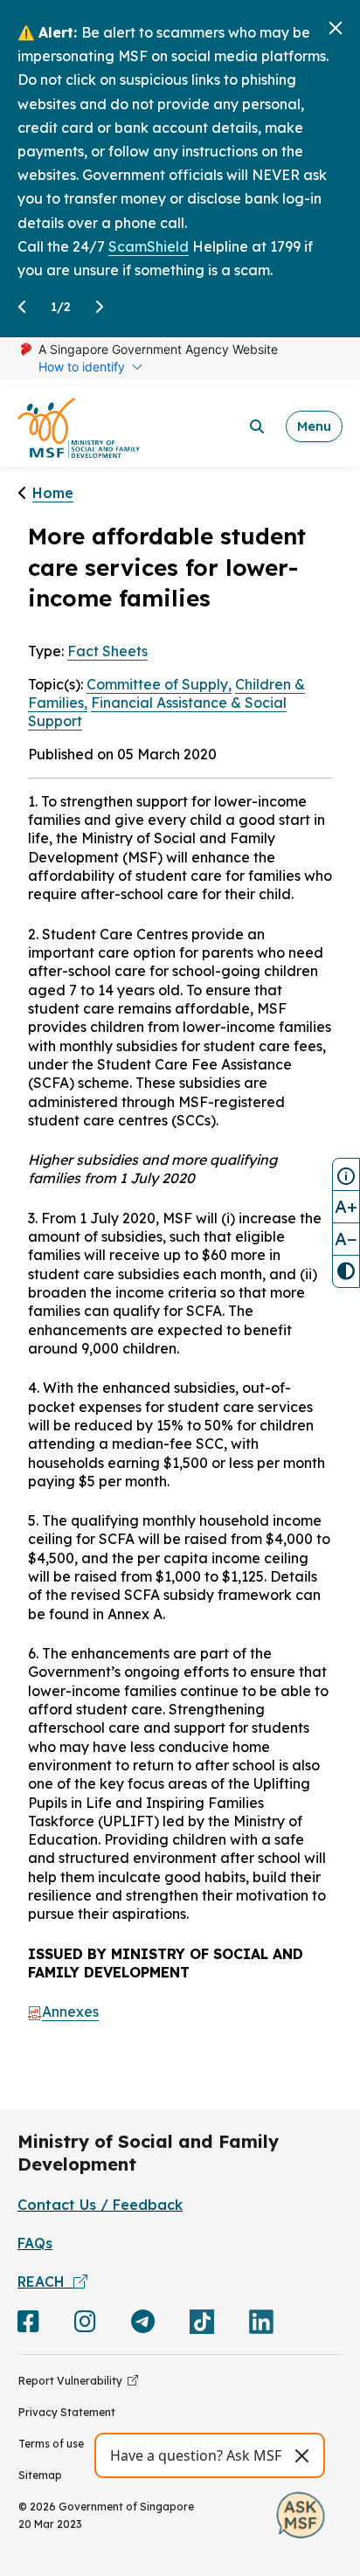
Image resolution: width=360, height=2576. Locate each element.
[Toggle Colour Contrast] (346, 1271)
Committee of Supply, (159, 684)
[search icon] (257, 426)
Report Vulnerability (73, 2381)
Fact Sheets (107, 651)
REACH (45, 2282)
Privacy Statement (67, 2412)
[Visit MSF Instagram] (85, 2325)
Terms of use (51, 2444)
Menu (314, 426)
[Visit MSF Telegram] (143, 2325)
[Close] (336, 28)
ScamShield (149, 246)
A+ (346, 1206)
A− (346, 1239)
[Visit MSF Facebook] (28, 2325)
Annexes (70, 2012)
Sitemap (40, 2475)
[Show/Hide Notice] (346, 1174)
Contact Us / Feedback (100, 2205)
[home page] (79, 427)
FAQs (35, 2243)
